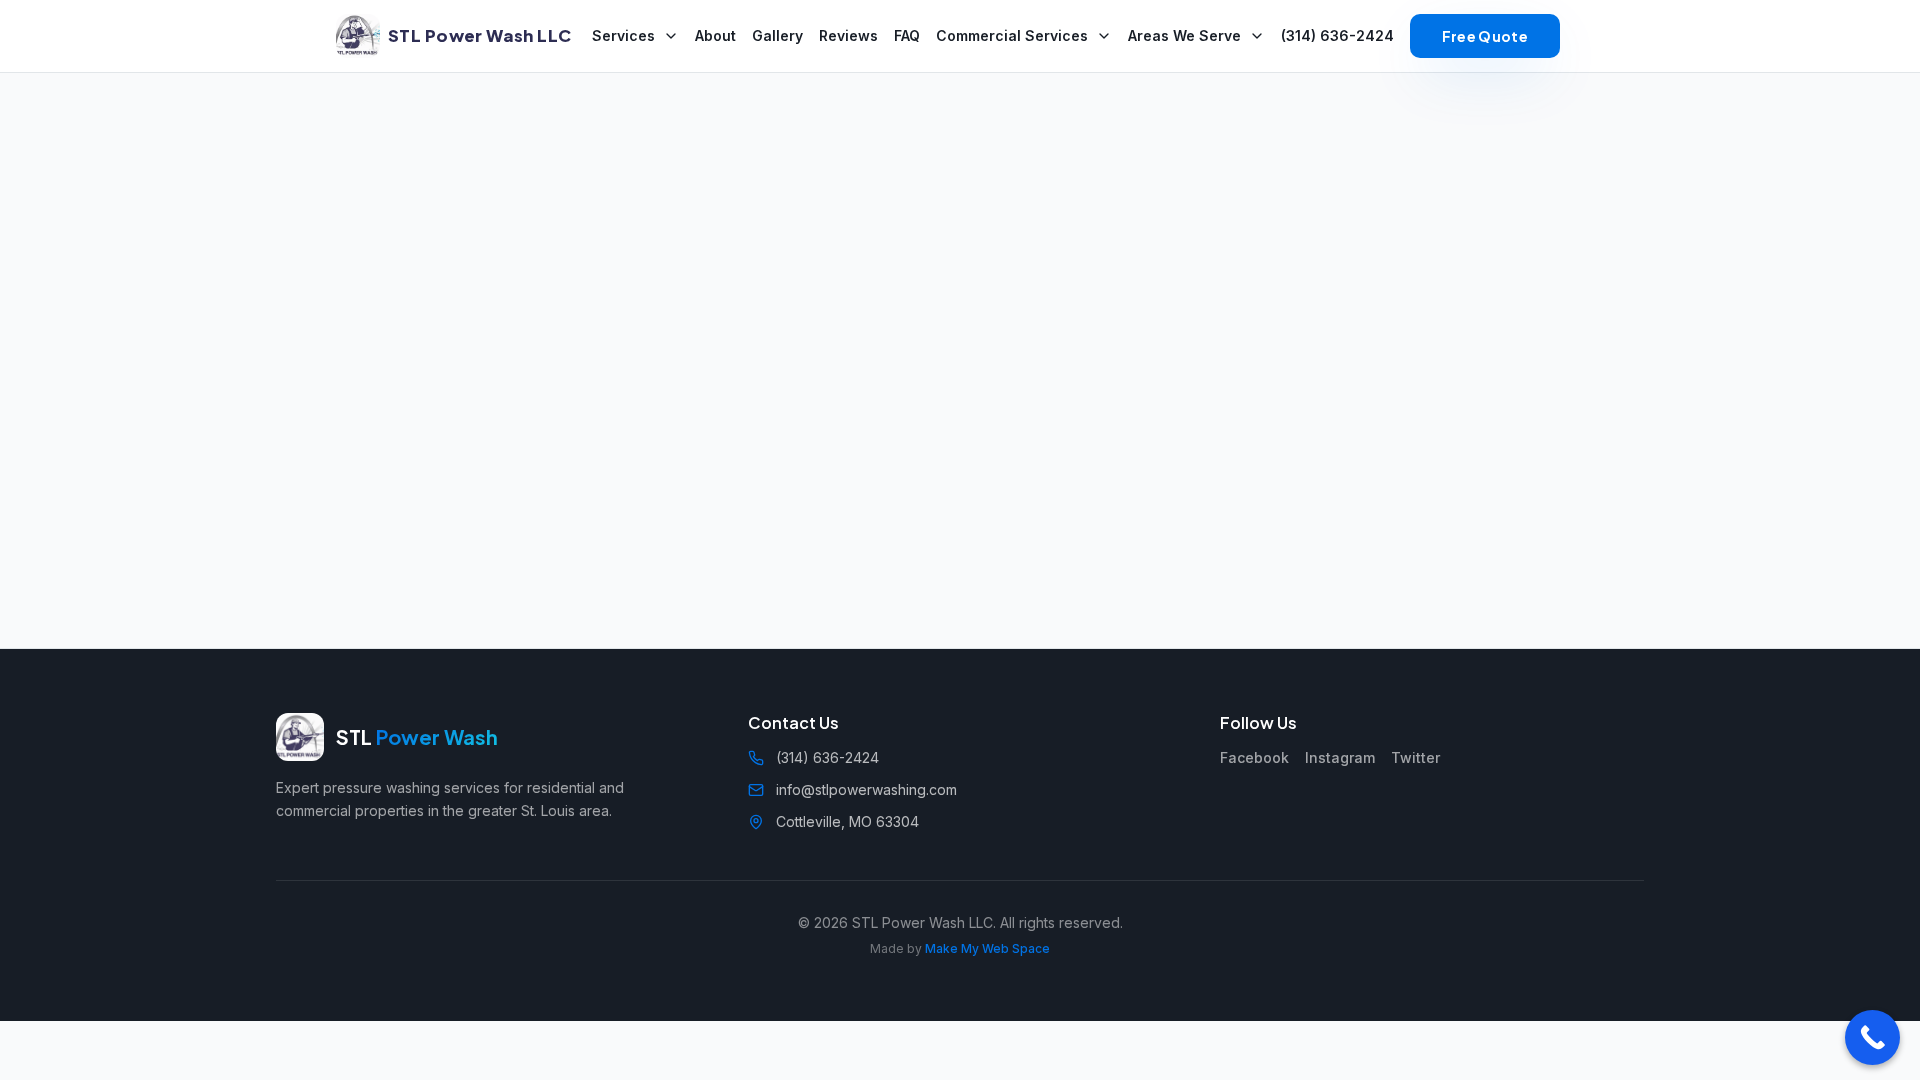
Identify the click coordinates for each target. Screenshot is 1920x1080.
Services (623, 35)
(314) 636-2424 (1337, 35)
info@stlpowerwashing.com (866, 789)
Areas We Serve (1184, 35)
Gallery (777, 35)
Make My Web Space (987, 948)
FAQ (907, 35)
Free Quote (1485, 36)
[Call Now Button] (1872, 1037)
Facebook (1254, 757)
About (715, 35)
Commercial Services (1012, 35)
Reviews (848, 35)
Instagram (1340, 757)
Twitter (1415, 757)
